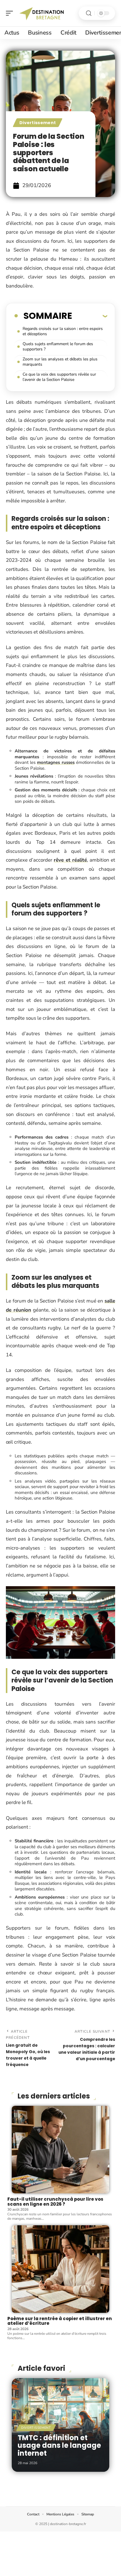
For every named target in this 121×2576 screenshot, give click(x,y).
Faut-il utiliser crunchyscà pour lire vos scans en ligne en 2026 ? (55, 2202)
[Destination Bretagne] (42, 13)
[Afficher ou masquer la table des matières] (90, 316)
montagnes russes (56, 762)
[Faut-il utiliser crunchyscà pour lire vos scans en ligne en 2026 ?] (60, 2150)
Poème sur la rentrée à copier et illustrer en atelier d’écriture (60, 2321)
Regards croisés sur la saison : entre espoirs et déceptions (63, 331)
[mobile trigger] (11, 13)
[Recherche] (89, 13)
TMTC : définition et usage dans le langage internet (59, 2445)
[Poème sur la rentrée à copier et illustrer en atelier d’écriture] (60, 2269)
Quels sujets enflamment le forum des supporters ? (58, 346)
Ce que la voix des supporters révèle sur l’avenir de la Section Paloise (59, 377)
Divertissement (38, 123)
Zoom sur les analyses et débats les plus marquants (60, 362)
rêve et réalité (70, 860)
